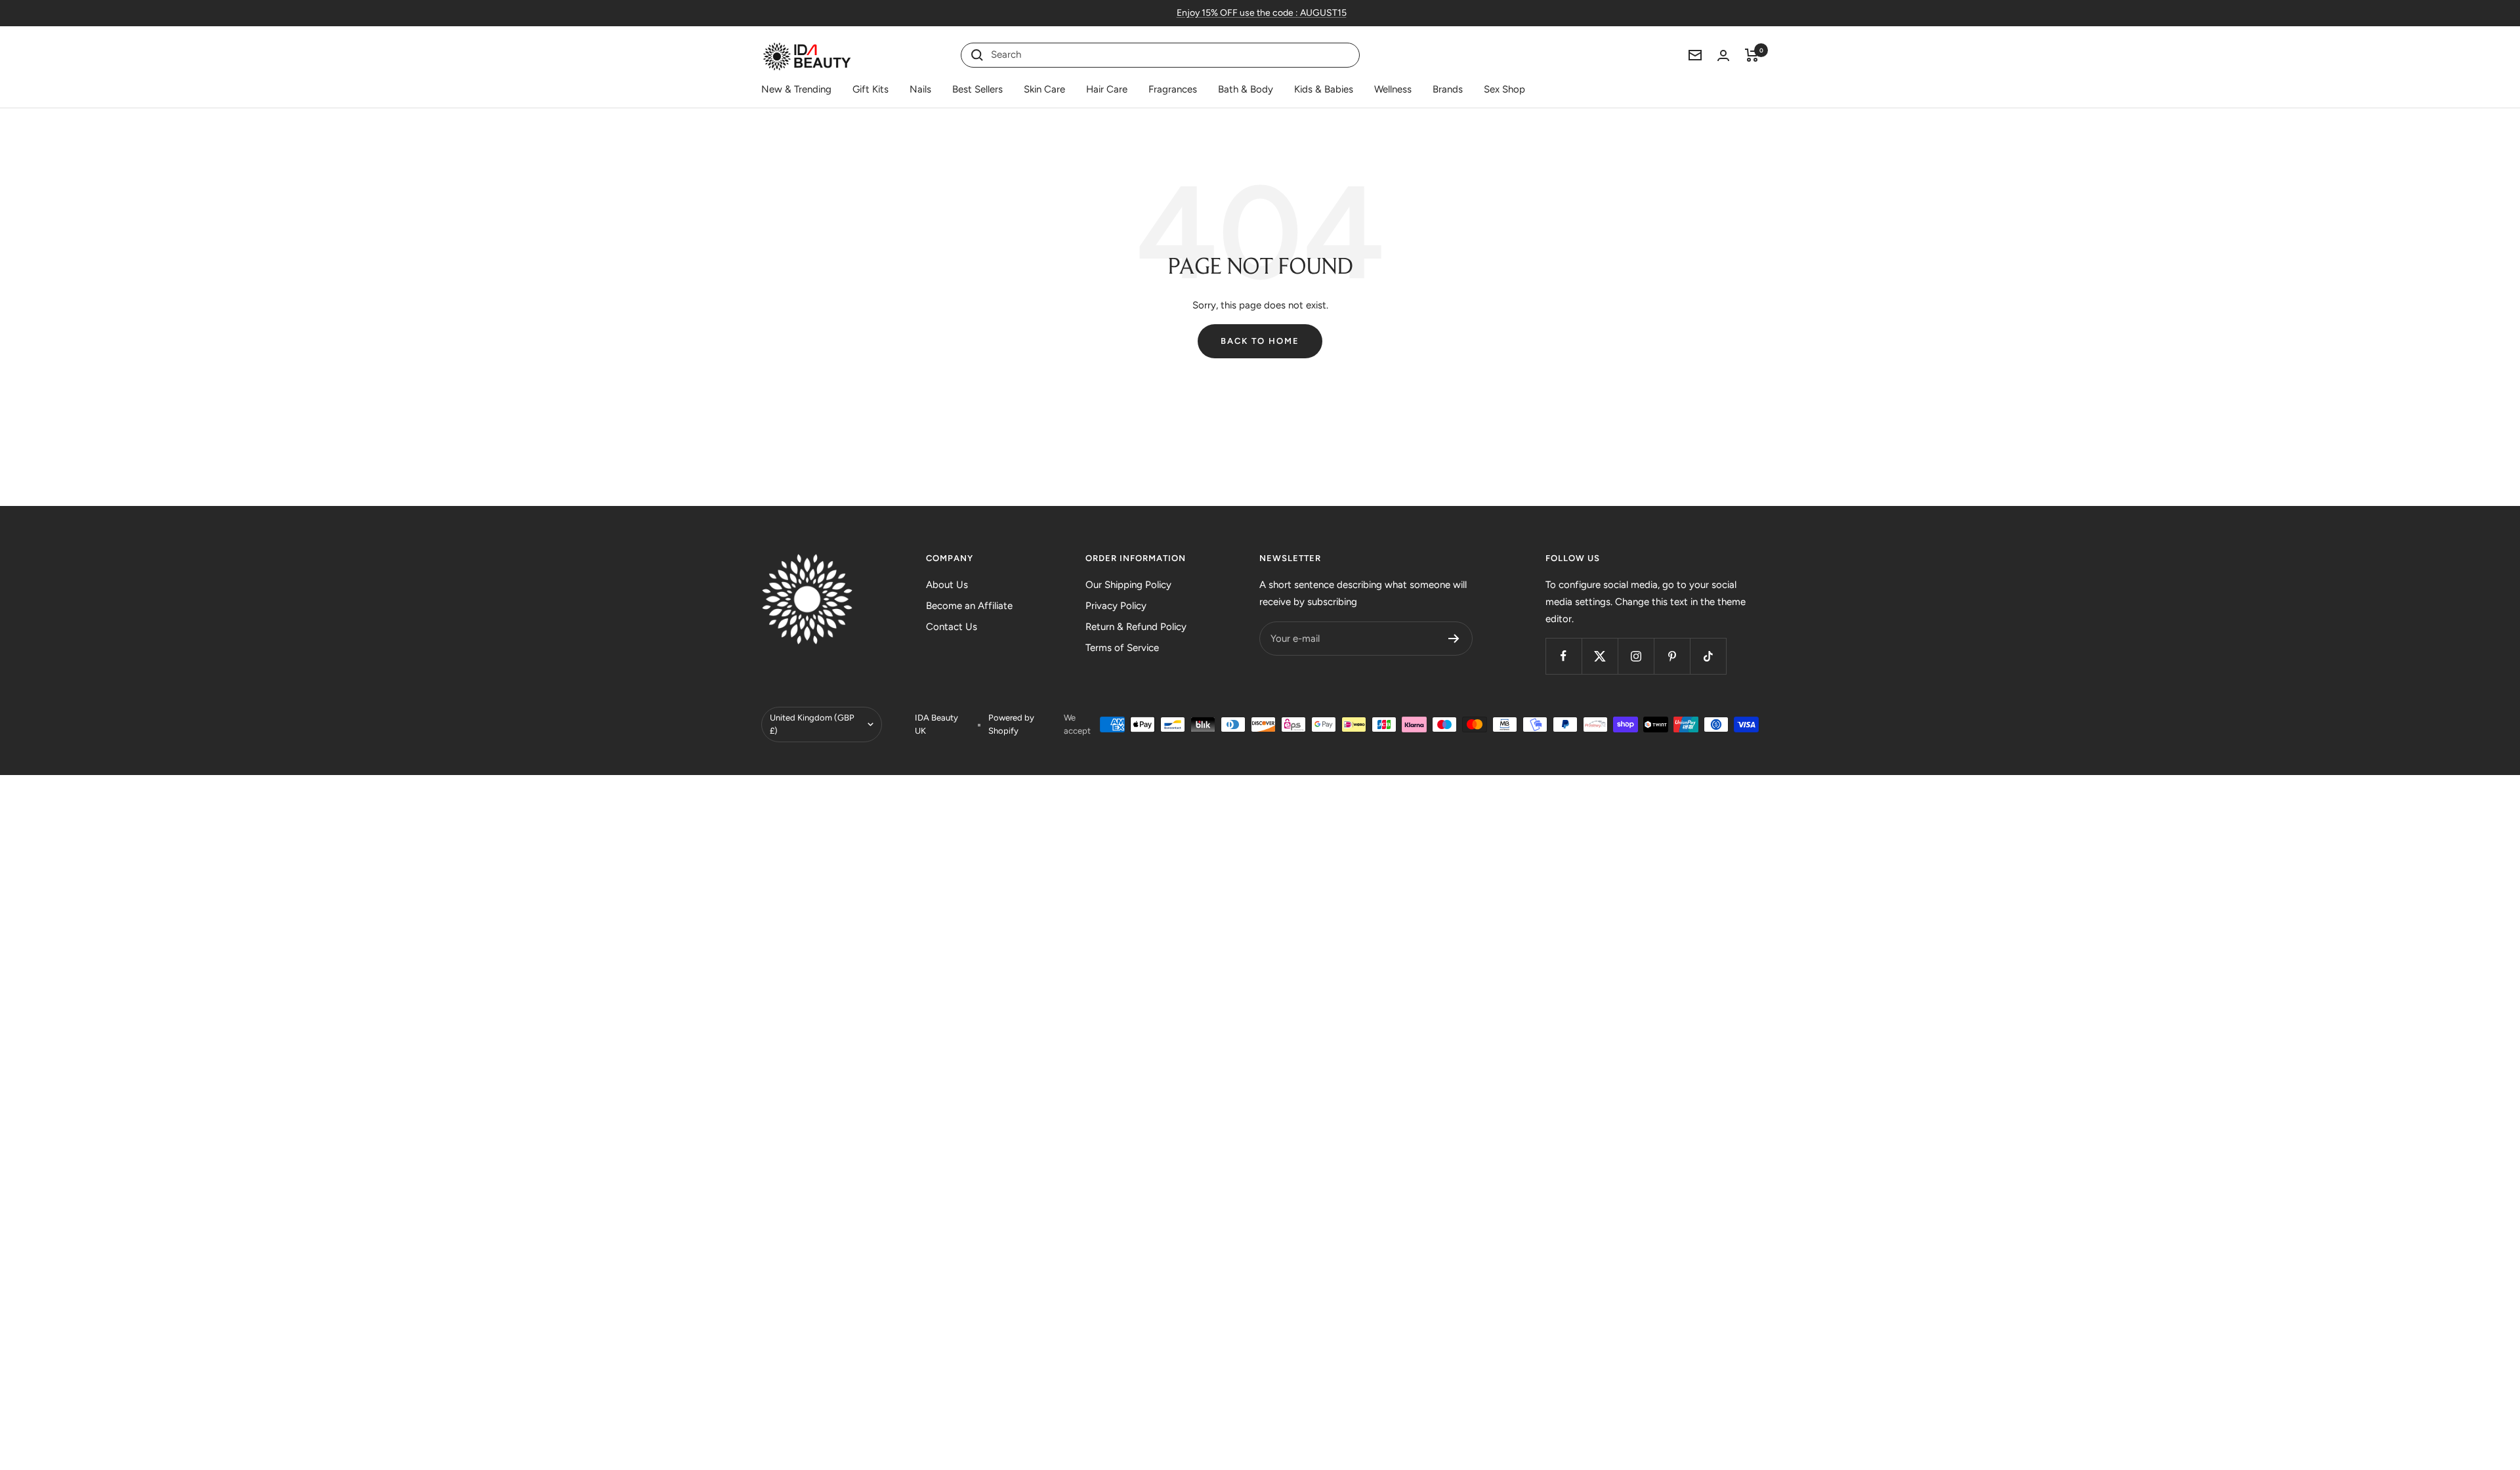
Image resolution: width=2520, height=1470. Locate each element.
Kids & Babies (1324, 89)
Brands (1448, 89)
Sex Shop (1504, 89)
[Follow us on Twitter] (1600, 656)
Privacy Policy (1116, 606)
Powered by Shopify (1011, 724)
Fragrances (1173, 89)
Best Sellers (977, 89)
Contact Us (952, 627)
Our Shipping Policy (1128, 585)
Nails (920, 89)
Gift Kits (871, 89)
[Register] (1454, 639)
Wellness (1393, 89)
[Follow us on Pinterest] (1672, 656)
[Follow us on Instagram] (1636, 656)
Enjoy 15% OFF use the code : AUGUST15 (1262, 13)
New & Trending (796, 89)
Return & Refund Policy (1136, 627)
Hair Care (1107, 89)
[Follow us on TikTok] (1708, 656)
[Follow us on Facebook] (1564, 656)
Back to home (1260, 341)
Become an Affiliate (969, 606)
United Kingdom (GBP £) (812, 724)
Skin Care (1044, 89)
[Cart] (1752, 55)
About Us (947, 585)
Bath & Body (1246, 89)
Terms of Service (1122, 648)
